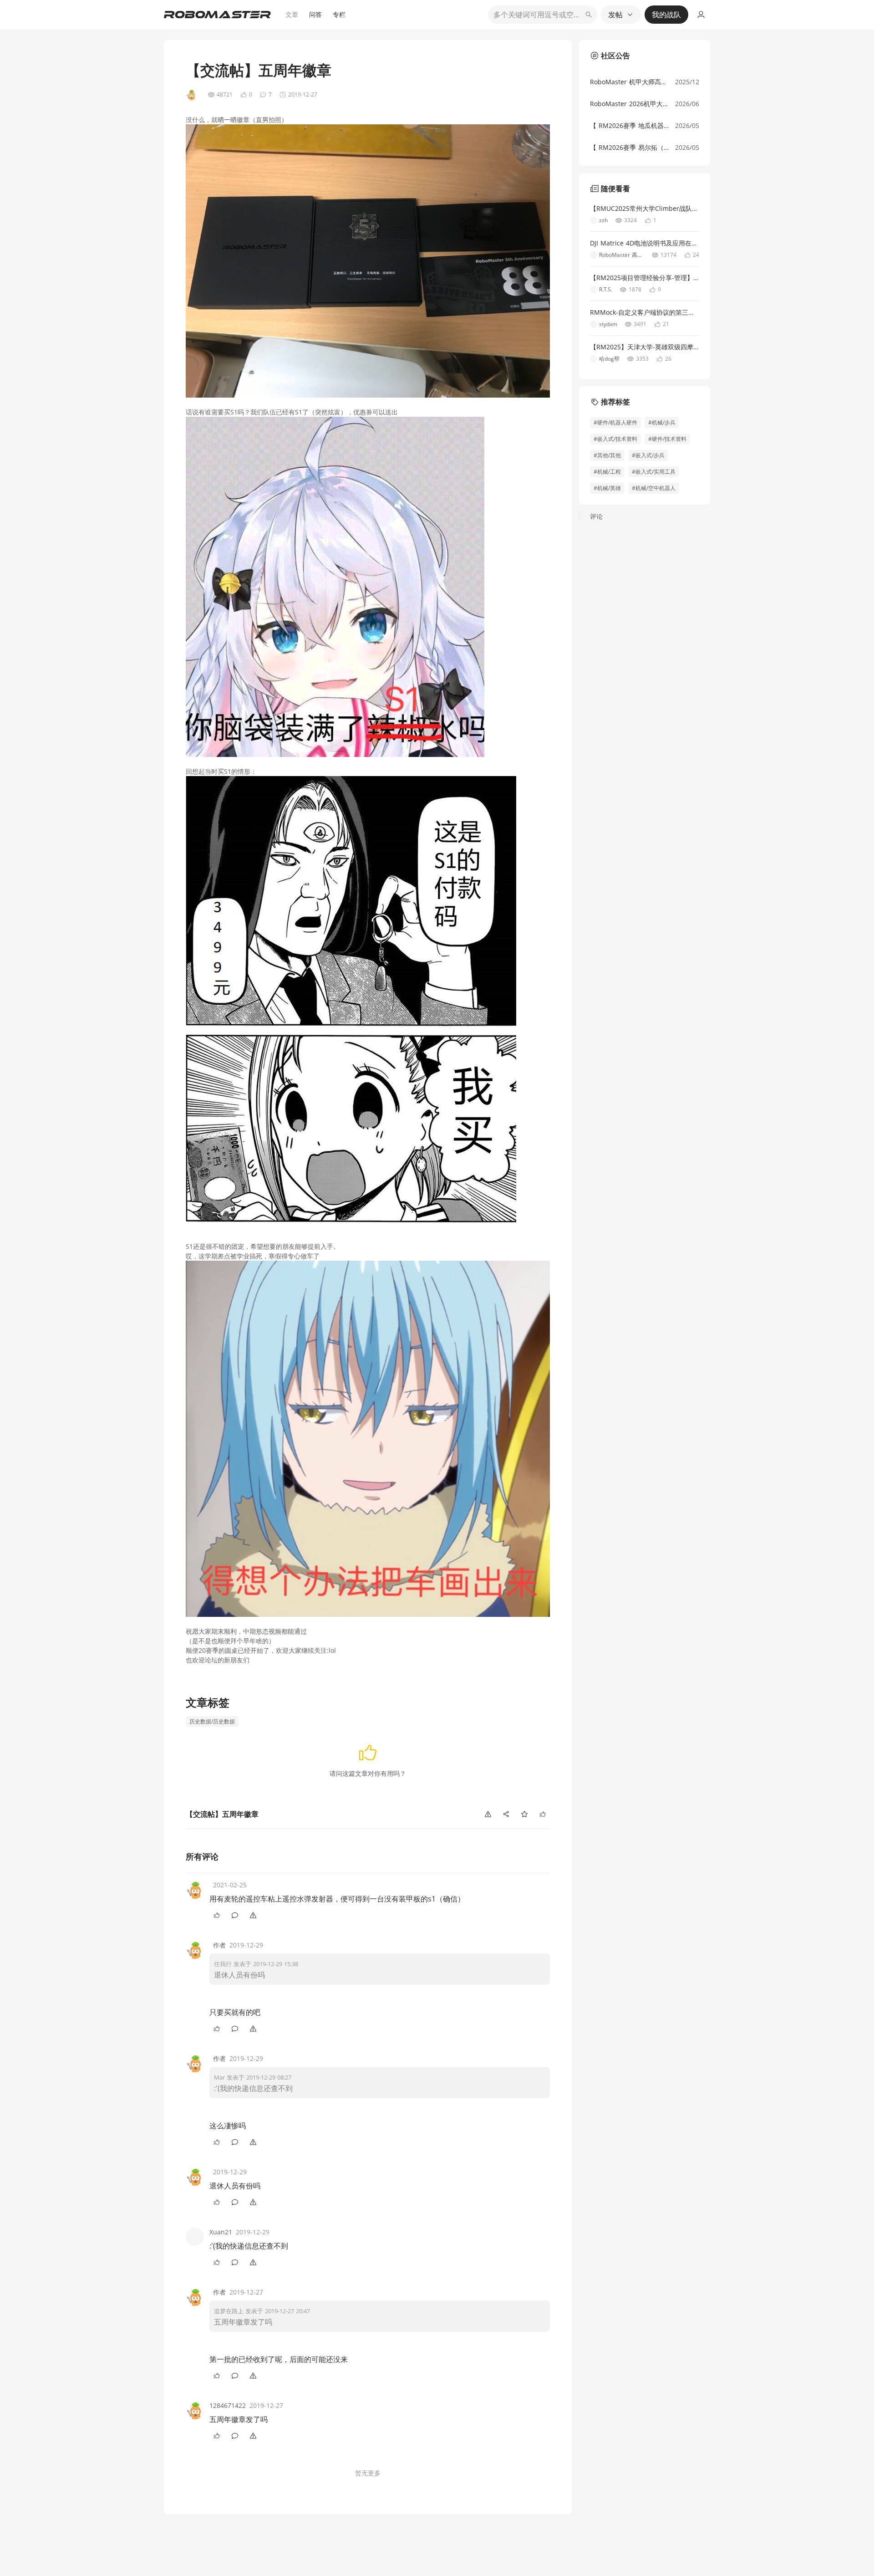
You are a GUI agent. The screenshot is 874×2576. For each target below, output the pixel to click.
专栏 (339, 14)
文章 (292, 14)
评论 (596, 516)
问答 (315, 14)
